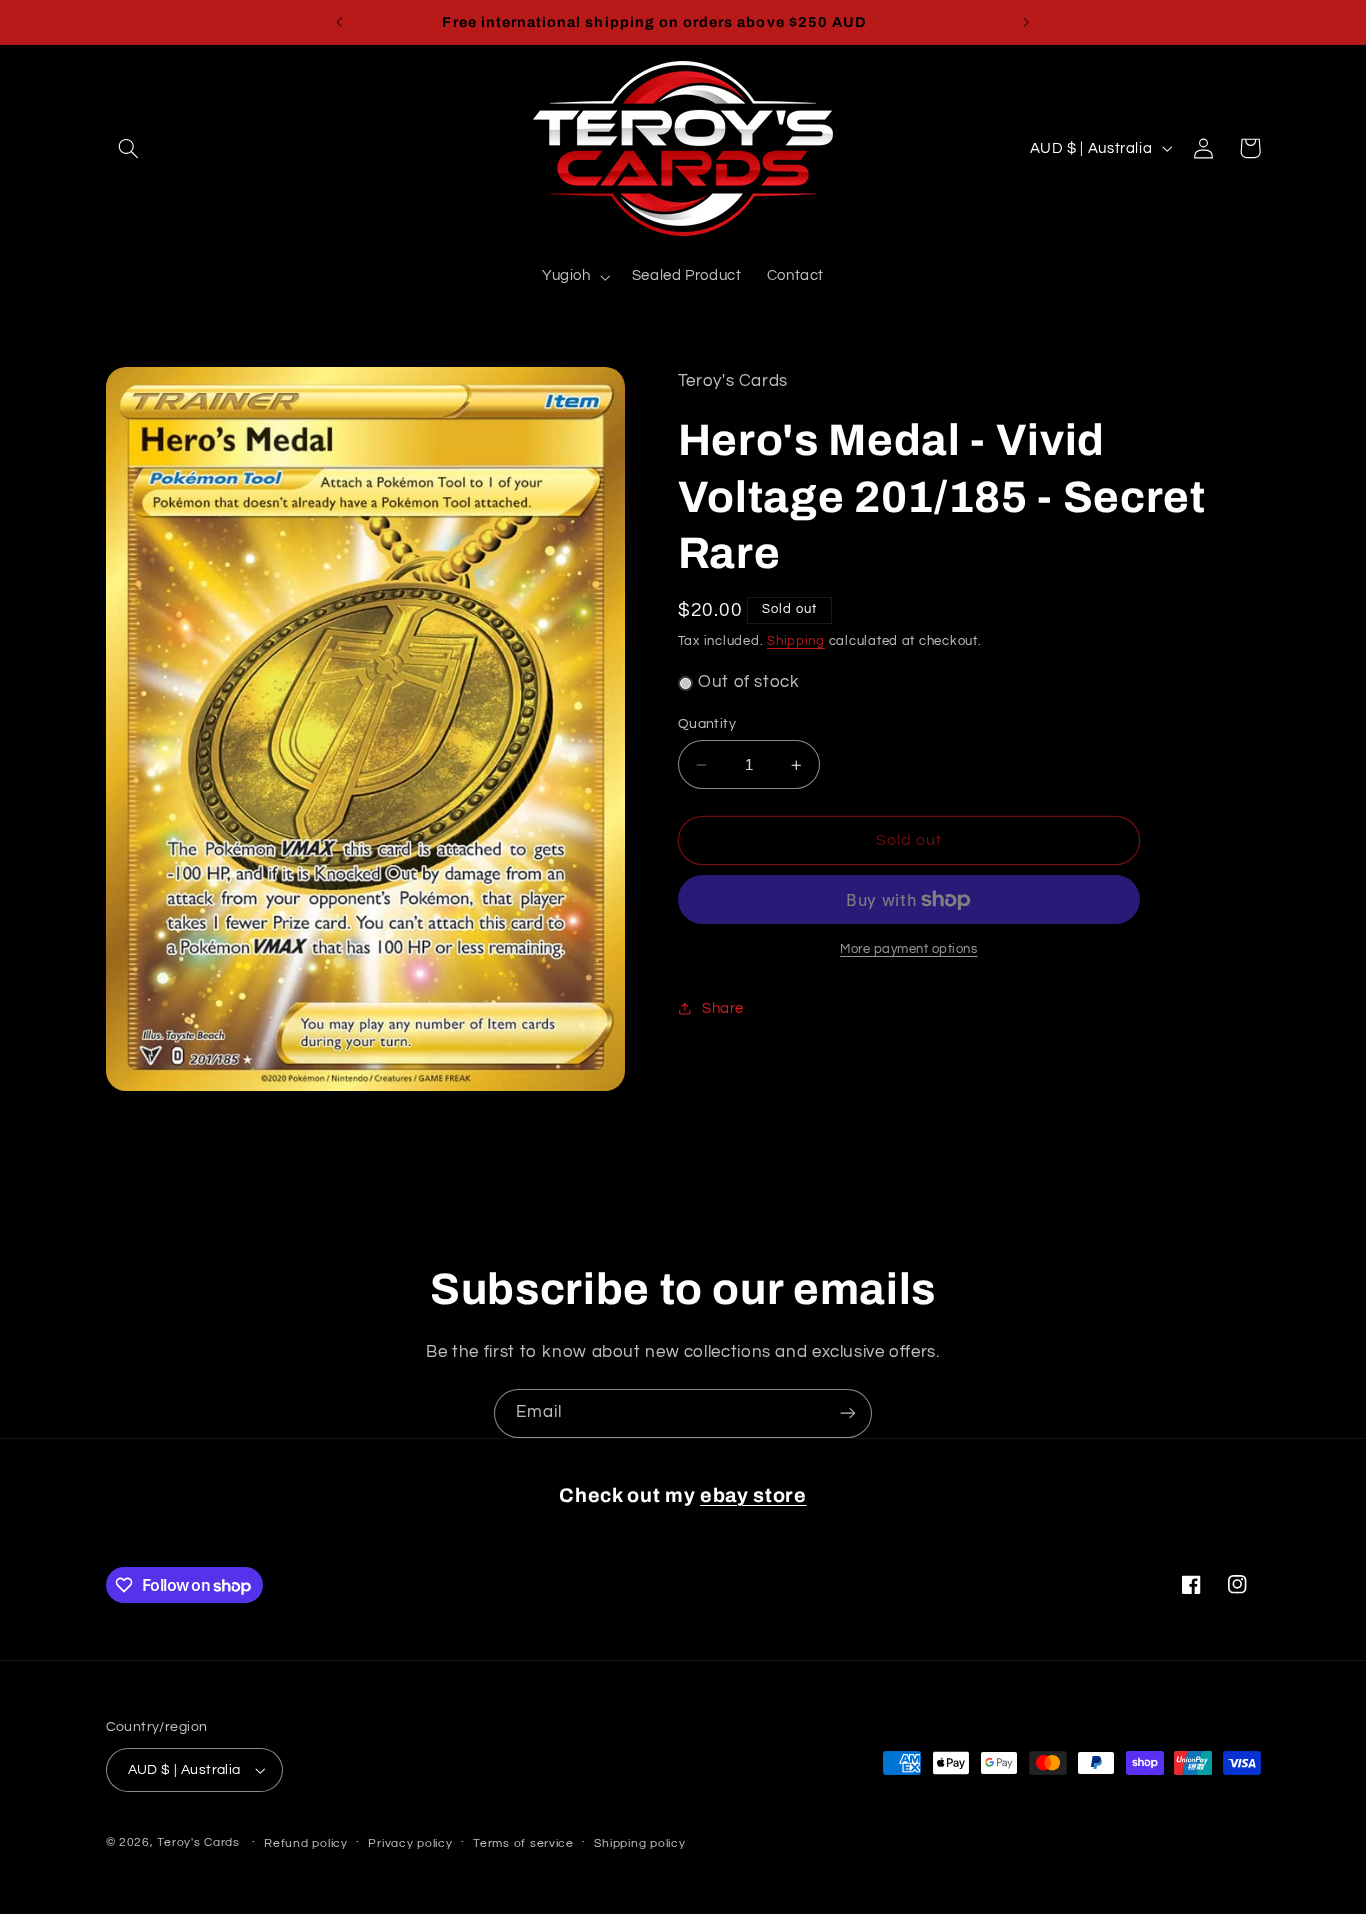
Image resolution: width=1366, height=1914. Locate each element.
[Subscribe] (848, 1413)
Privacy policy (410, 1843)
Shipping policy (639, 1843)
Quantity (707, 724)
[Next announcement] (1026, 22)
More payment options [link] (909, 949)
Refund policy (306, 1843)
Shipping (796, 641)
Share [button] (723, 1008)
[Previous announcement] (340, 22)
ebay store (753, 1495)
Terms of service (523, 1843)
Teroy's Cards (198, 1842)
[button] (129, 148)
